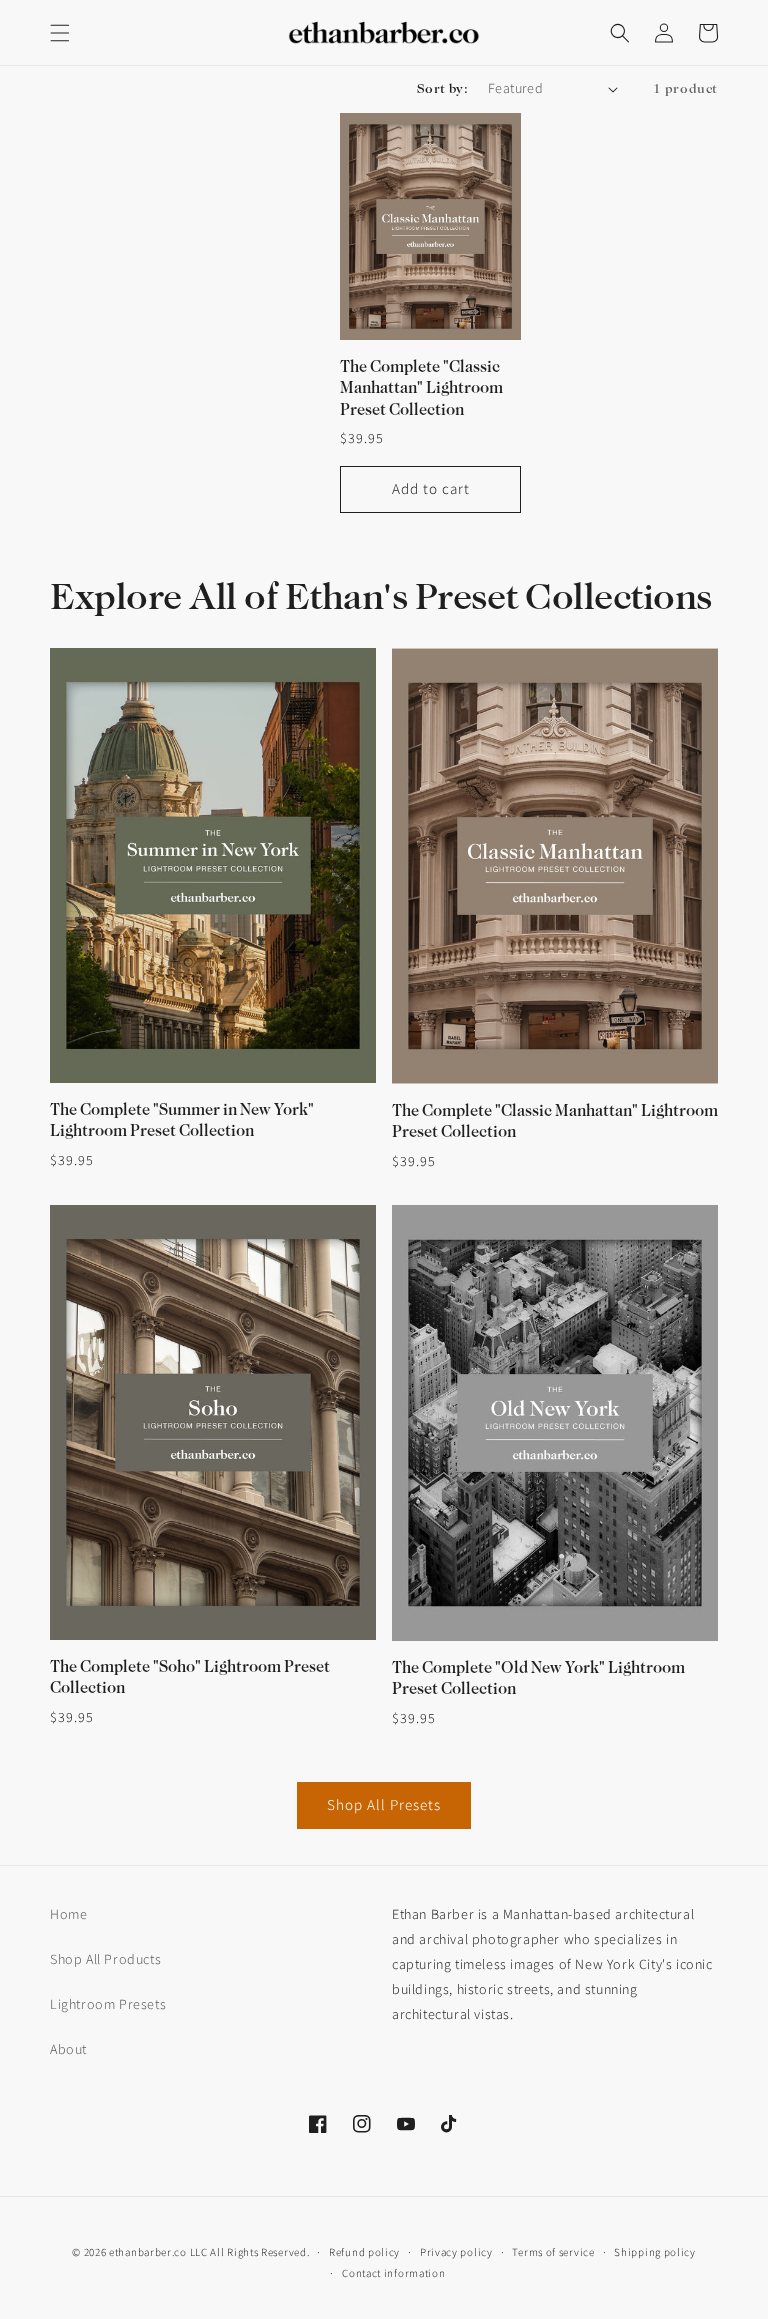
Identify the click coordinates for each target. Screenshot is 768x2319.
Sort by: (442, 88)
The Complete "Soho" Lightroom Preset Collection (190, 1677)
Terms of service (553, 2252)
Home (68, 1914)
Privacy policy (456, 2252)
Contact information (393, 2273)
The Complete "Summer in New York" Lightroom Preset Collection (182, 1120)
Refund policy (364, 2252)
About (68, 2049)
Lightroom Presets (108, 2004)
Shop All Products (105, 1959)
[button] (60, 33)
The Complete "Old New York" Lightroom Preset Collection (538, 1678)
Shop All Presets (384, 1804)
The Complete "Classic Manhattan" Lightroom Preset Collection (421, 388)
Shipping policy (655, 2252)
